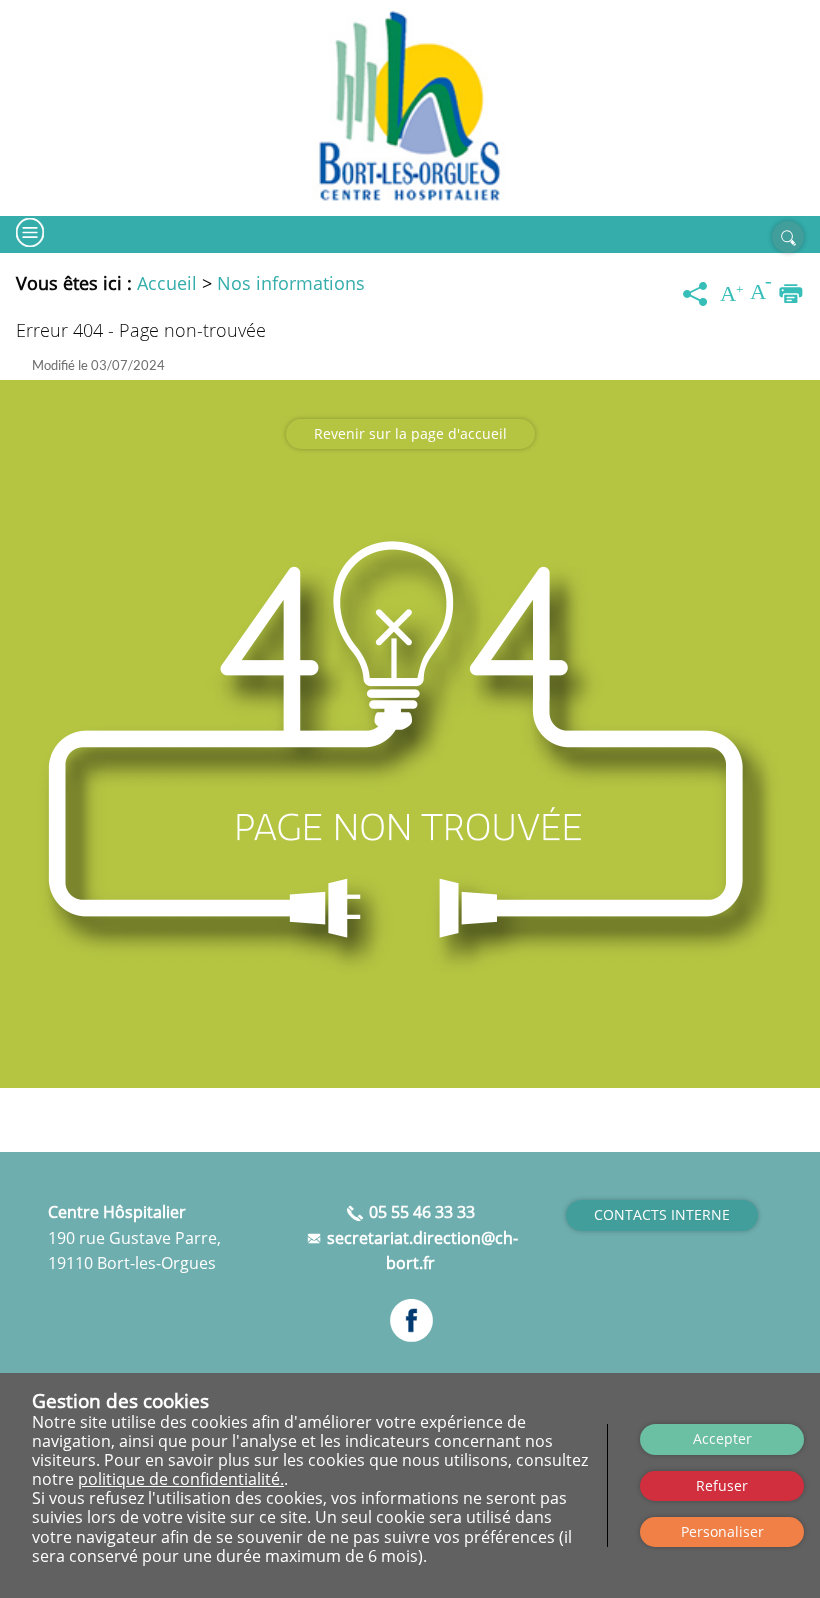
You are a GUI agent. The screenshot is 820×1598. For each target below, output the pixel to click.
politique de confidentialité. (181, 1479)
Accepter (722, 1438)
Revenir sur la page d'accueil (410, 433)
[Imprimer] (791, 295)
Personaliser (722, 1531)
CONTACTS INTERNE (662, 1214)
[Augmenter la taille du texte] (732, 295)
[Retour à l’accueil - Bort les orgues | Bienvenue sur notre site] (410, 108)
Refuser (722, 1485)
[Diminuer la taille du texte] (762, 295)
